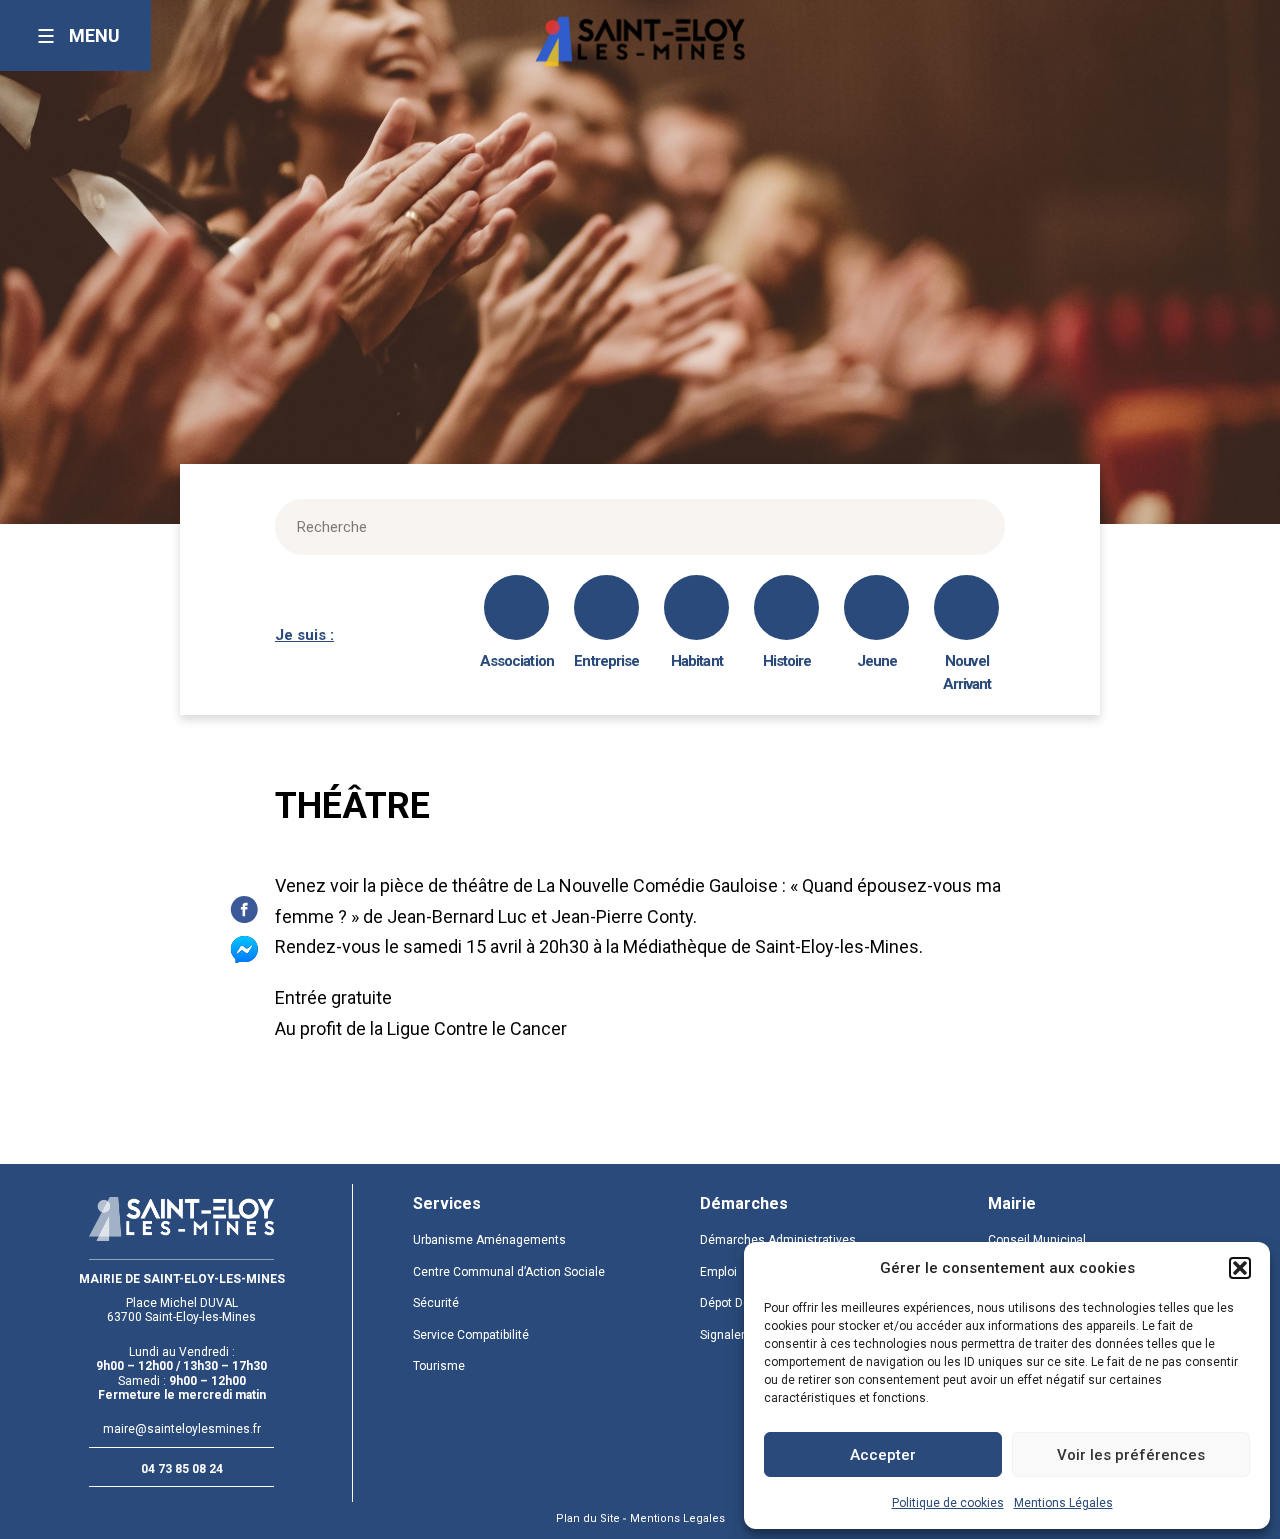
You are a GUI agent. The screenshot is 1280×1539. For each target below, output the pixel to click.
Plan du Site (588, 1518)
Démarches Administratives (778, 1240)
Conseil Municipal (1037, 1240)
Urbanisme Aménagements (489, 1240)
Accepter (883, 1455)
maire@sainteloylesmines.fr (182, 1429)
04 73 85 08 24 (182, 1469)
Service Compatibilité (471, 1335)
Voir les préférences (1131, 1455)
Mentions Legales (677, 1518)
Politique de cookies (948, 1503)
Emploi (718, 1272)
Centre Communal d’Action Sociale (509, 1272)
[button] (1240, 1268)
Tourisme (439, 1366)
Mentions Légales (1063, 1503)
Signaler (722, 1335)
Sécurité (436, 1303)
